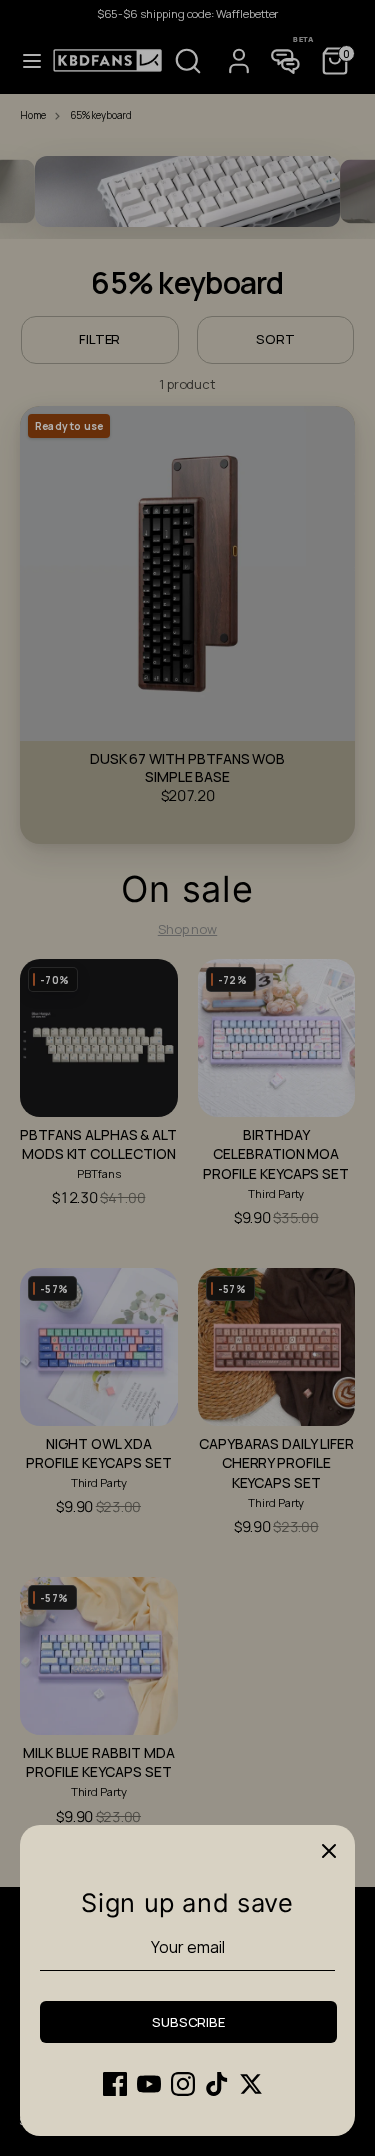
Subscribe (188, 2022)
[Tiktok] (217, 2084)
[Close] (329, 1851)
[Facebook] (115, 2084)
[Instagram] (183, 2084)
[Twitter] (251, 2084)
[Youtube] (149, 2084)
